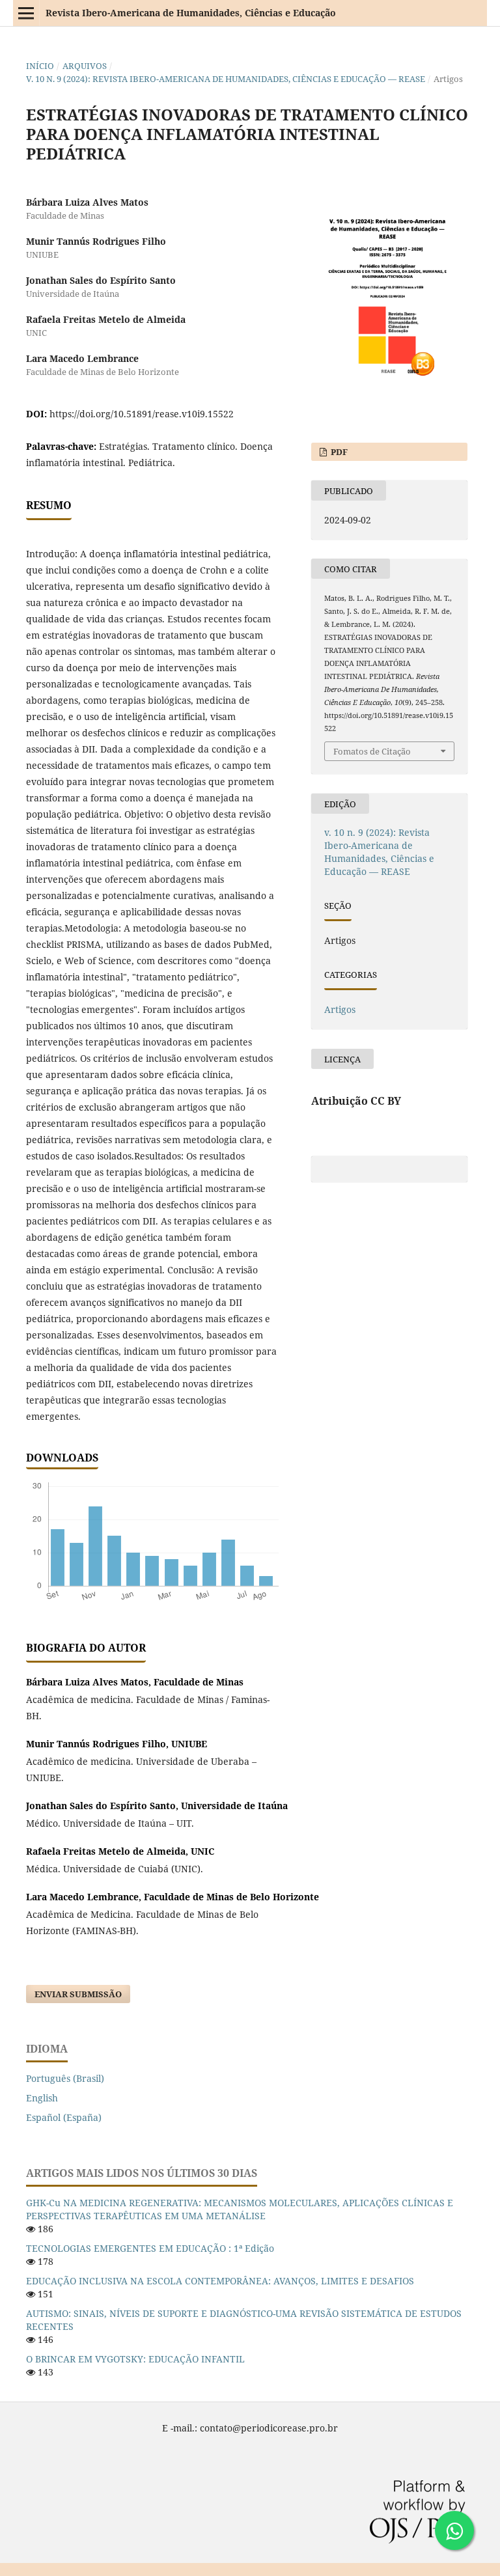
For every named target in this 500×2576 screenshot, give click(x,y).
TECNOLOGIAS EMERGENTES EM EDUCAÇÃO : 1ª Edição (150, 2248)
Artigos (340, 1009)
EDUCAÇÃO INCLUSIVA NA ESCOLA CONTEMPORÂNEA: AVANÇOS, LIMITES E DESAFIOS (220, 2281)
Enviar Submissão (78, 1994)
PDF (338, 452)
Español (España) (64, 2117)
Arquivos (85, 66)
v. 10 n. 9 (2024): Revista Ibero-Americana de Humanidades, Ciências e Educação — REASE (226, 79)
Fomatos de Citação (372, 751)
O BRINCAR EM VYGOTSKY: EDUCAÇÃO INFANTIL (135, 2359)
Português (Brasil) (65, 2078)
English (42, 2098)
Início (40, 66)
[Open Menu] (26, 13)
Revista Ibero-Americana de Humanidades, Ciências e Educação (191, 13)
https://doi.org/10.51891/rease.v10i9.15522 (142, 414)
